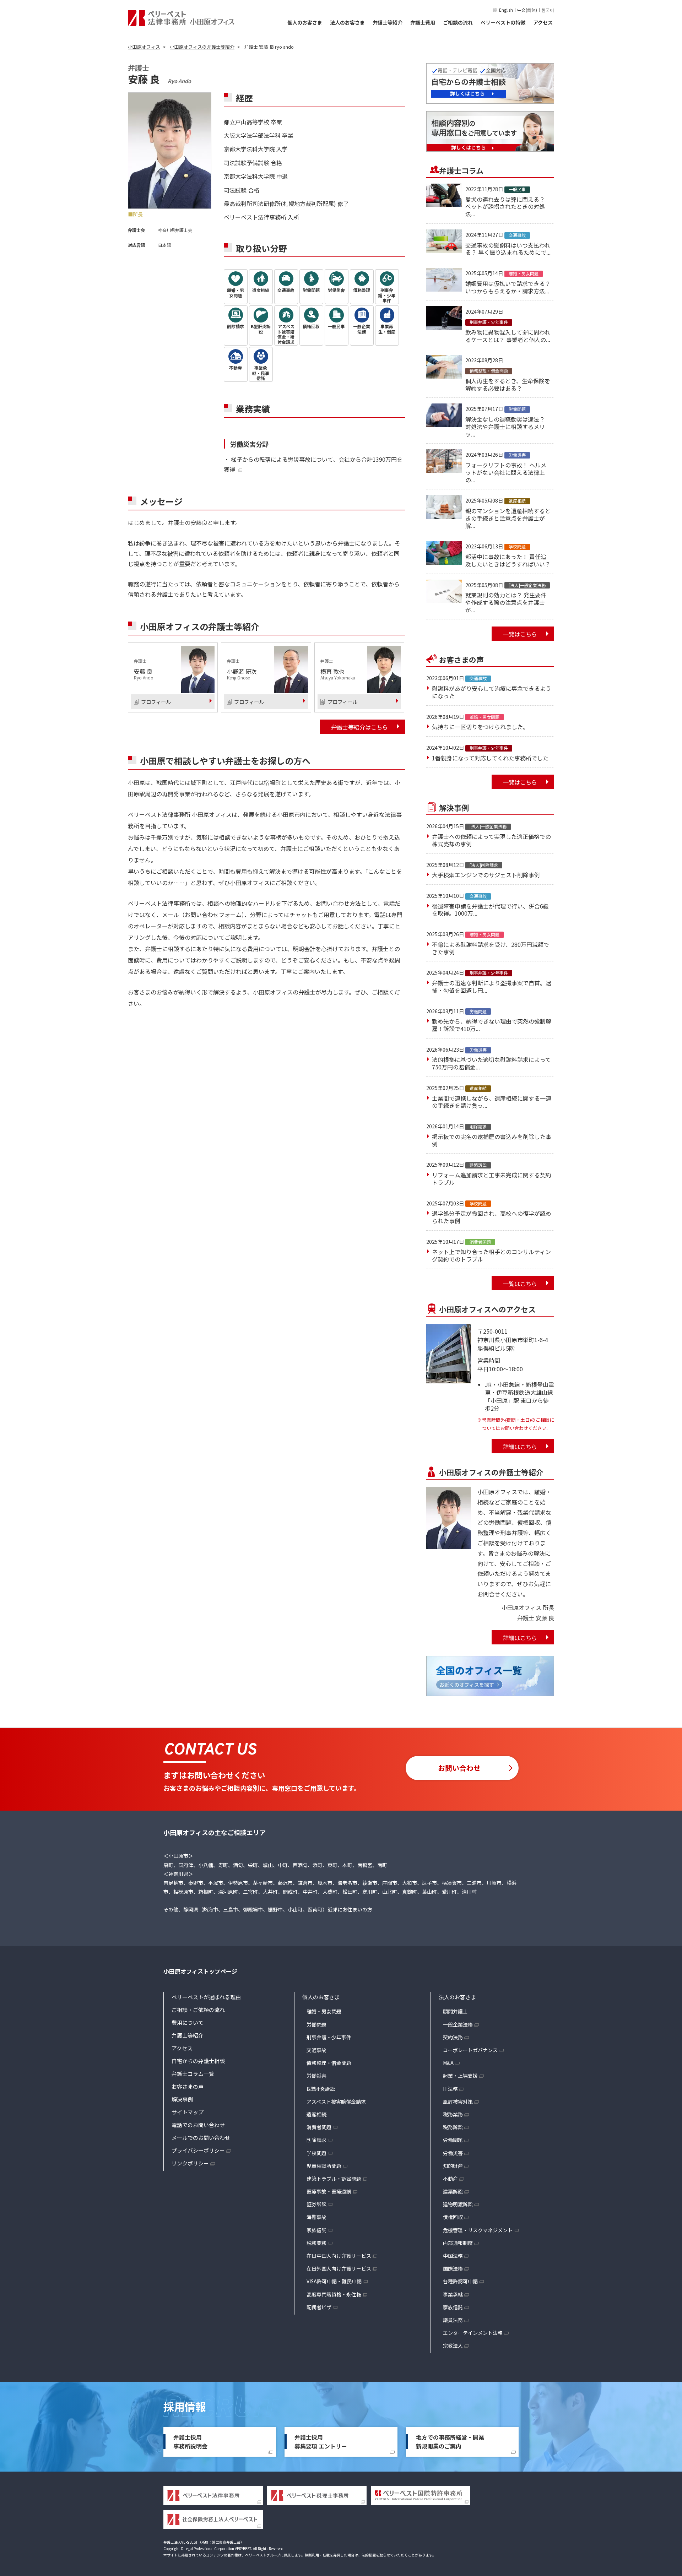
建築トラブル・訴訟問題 (334, 2179)
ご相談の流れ (458, 22)
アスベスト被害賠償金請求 (336, 2102)
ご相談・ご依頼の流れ (198, 2010)
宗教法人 (453, 2345)
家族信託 (316, 2230)
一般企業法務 (458, 2024)
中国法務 (453, 2256)
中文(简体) (527, 10)
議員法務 (453, 2320)
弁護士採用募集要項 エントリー (321, 2442)
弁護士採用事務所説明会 (190, 2442)
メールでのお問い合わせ (201, 2138)
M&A (448, 2063)
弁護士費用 (423, 22)
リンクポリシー (190, 2163)
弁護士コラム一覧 (193, 2074)
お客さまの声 (188, 2086)
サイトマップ (188, 2112)
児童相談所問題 (324, 2166)
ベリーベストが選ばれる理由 (206, 1997)
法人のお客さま (347, 22)
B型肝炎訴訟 (321, 2089)
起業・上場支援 (460, 2076)
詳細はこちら (520, 1447)
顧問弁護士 (455, 2011)
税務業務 (316, 2243)
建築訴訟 (453, 2191)
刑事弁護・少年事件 (329, 2037)
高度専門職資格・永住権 (334, 2294)
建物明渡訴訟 (458, 2204)
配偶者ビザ (319, 2307)
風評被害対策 (458, 2102)
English (506, 10)
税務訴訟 (453, 2127)
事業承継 (453, 2294)
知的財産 (453, 2166)
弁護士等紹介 (388, 22)
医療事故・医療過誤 (329, 2191)
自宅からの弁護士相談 (198, 2061)
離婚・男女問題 (324, 2011)
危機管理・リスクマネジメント (478, 2230)
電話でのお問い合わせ (198, 2125)
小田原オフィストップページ (200, 1971)
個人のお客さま (305, 22)
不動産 (450, 2179)
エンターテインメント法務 (473, 2333)
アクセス (543, 22)
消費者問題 (319, 2127)
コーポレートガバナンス (470, 2050)
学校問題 (316, 2153)
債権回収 (453, 2217)
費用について (188, 2022)
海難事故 (316, 2217)
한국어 (548, 10)
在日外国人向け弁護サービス (339, 2268)
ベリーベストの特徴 (503, 22)
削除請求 (316, 2140)
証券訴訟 (316, 2204)
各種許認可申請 (460, 2281)
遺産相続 (316, 2114)
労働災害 (316, 2076)
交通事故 (316, 2050)
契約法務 (453, 2037)
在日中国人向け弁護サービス (339, 2256)
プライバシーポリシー (198, 2150)
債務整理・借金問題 (329, 2063)
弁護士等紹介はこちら (359, 727)
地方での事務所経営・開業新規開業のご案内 (450, 2442)
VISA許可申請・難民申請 (334, 2281)
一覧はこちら (520, 634)
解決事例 (182, 2099)
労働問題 (316, 2024)
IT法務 (450, 2089)
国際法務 (453, 2268)
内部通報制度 (458, 2243)
